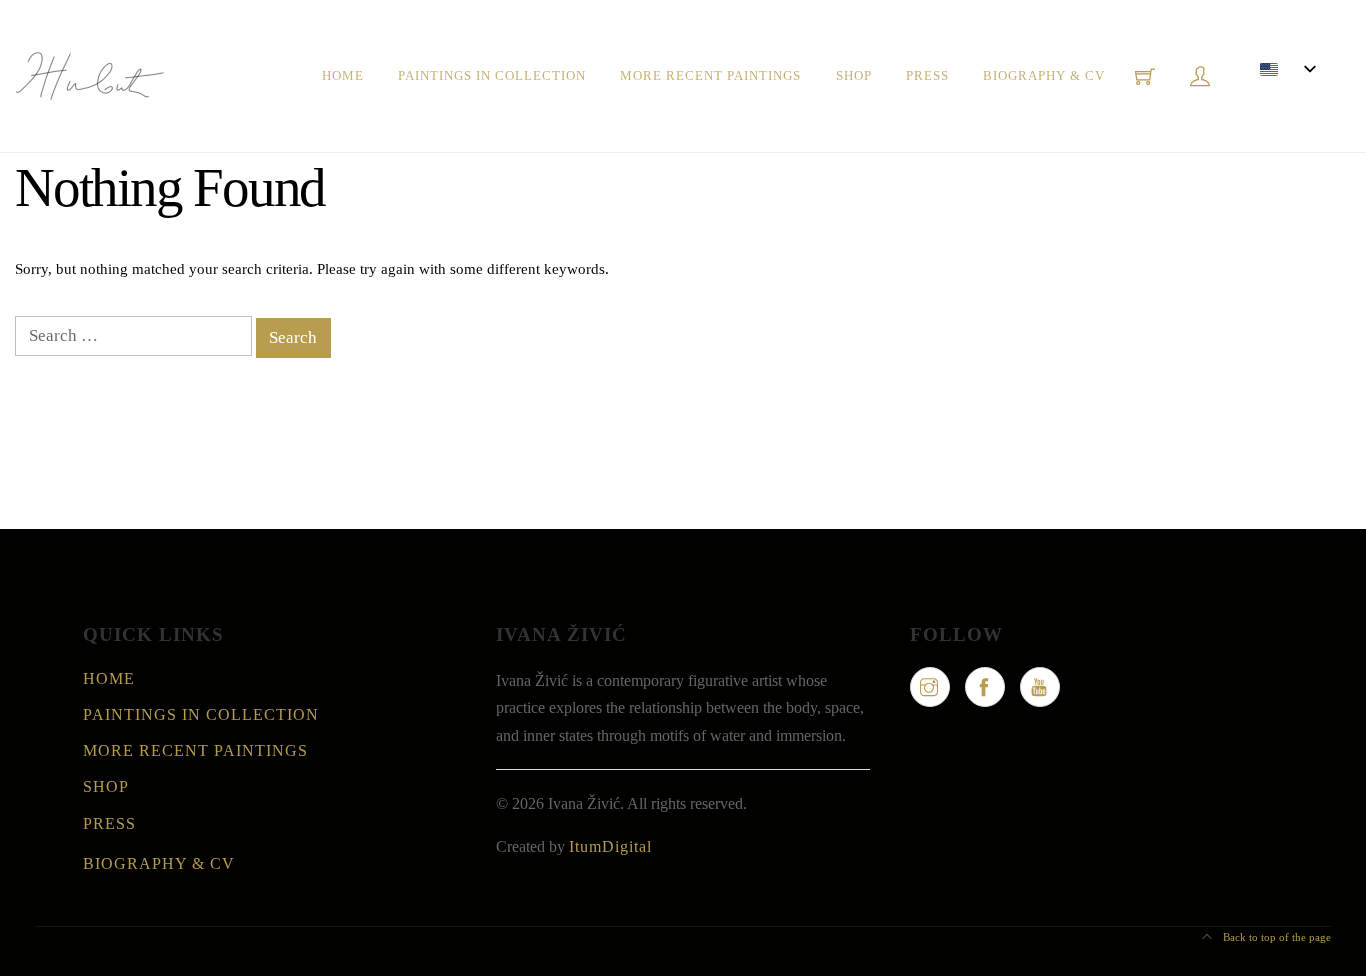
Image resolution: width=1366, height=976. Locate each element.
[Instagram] (930, 687)
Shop (854, 76)
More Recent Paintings (710, 76)
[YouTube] (1040, 687)
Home (343, 76)
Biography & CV (1044, 76)
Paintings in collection (492, 76)
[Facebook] (985, 687)
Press (927, 76)
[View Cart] (1145, 76)
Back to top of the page (1275, 937)
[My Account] (1200, 76)
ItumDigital (610, 846)
